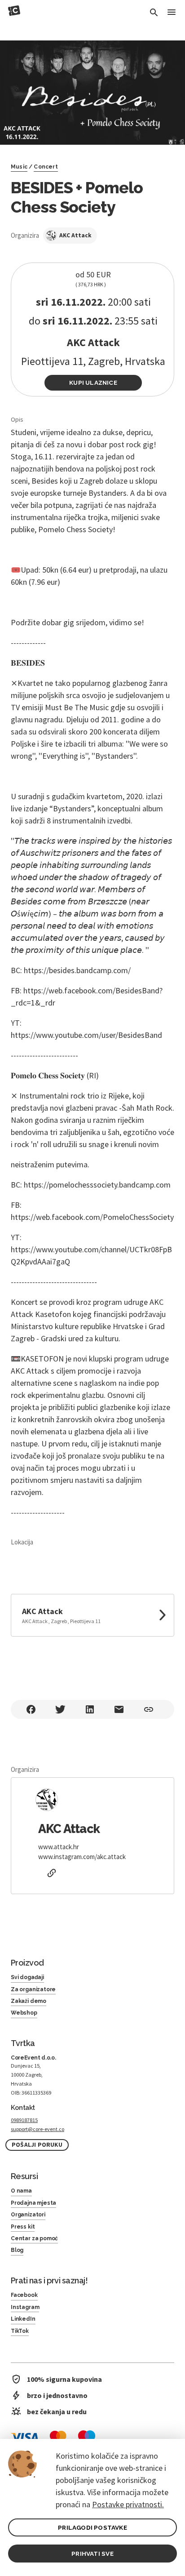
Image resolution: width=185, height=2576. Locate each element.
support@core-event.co (37, 2129)
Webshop (24, 2013)
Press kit (23, 2227)
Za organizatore (33, 1989)
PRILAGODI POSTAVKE (92, 2527)
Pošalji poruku (37, 2145)
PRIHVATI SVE (92, 2554)
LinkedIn (23, 2319)
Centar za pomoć (34, 2238)
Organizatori (28, 2215)
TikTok (20, 2331)
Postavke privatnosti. (128, 2504)
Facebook (24, 2295)
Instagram (25, 2307)
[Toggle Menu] (172, 13)
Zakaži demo (29, 2001)
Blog (17, 2250)
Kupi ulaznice (93, 383)
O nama (21, 2191)
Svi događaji (27, 1977)
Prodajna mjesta (33, 2203)
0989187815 (24, 2120)
